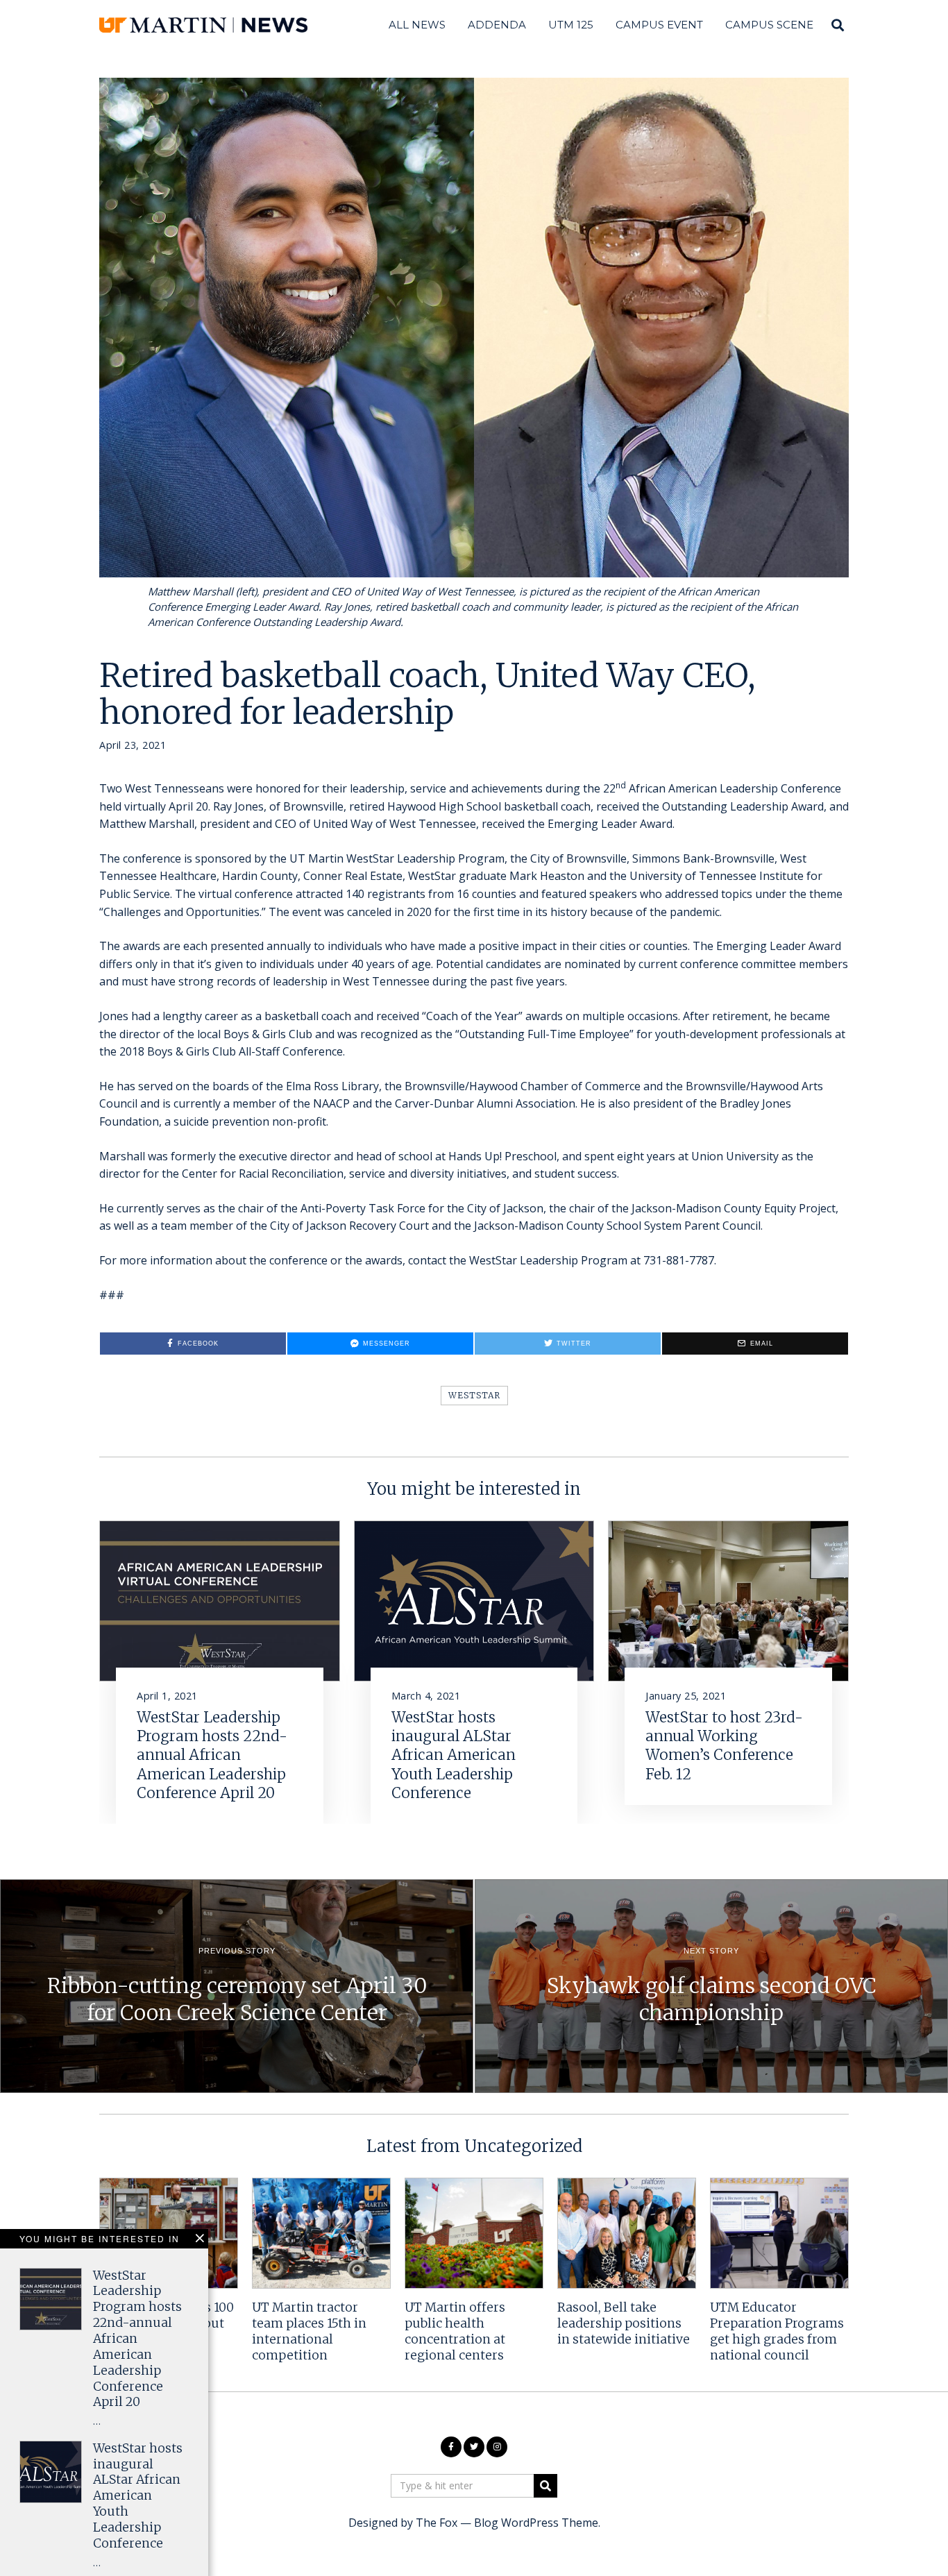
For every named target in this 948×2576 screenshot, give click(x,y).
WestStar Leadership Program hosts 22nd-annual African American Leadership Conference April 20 (212, 1755)
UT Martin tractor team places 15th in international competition (309, 2331)
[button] (545, 2486)
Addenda (497, 25)
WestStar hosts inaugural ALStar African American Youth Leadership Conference (454, 1755)
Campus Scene (769, 25)
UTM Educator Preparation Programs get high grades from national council (777, 2331)
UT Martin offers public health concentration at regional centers (455, 2331)
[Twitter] (474, 2447)
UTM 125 (571, 25)
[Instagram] (497, 2447)
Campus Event (659, 25)
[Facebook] (451, 2447)
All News (417, 25)
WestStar (474, 1395)
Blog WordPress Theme (536, 2523)
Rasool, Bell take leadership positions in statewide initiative (624, 2323)
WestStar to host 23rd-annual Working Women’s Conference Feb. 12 (724, 1746)
